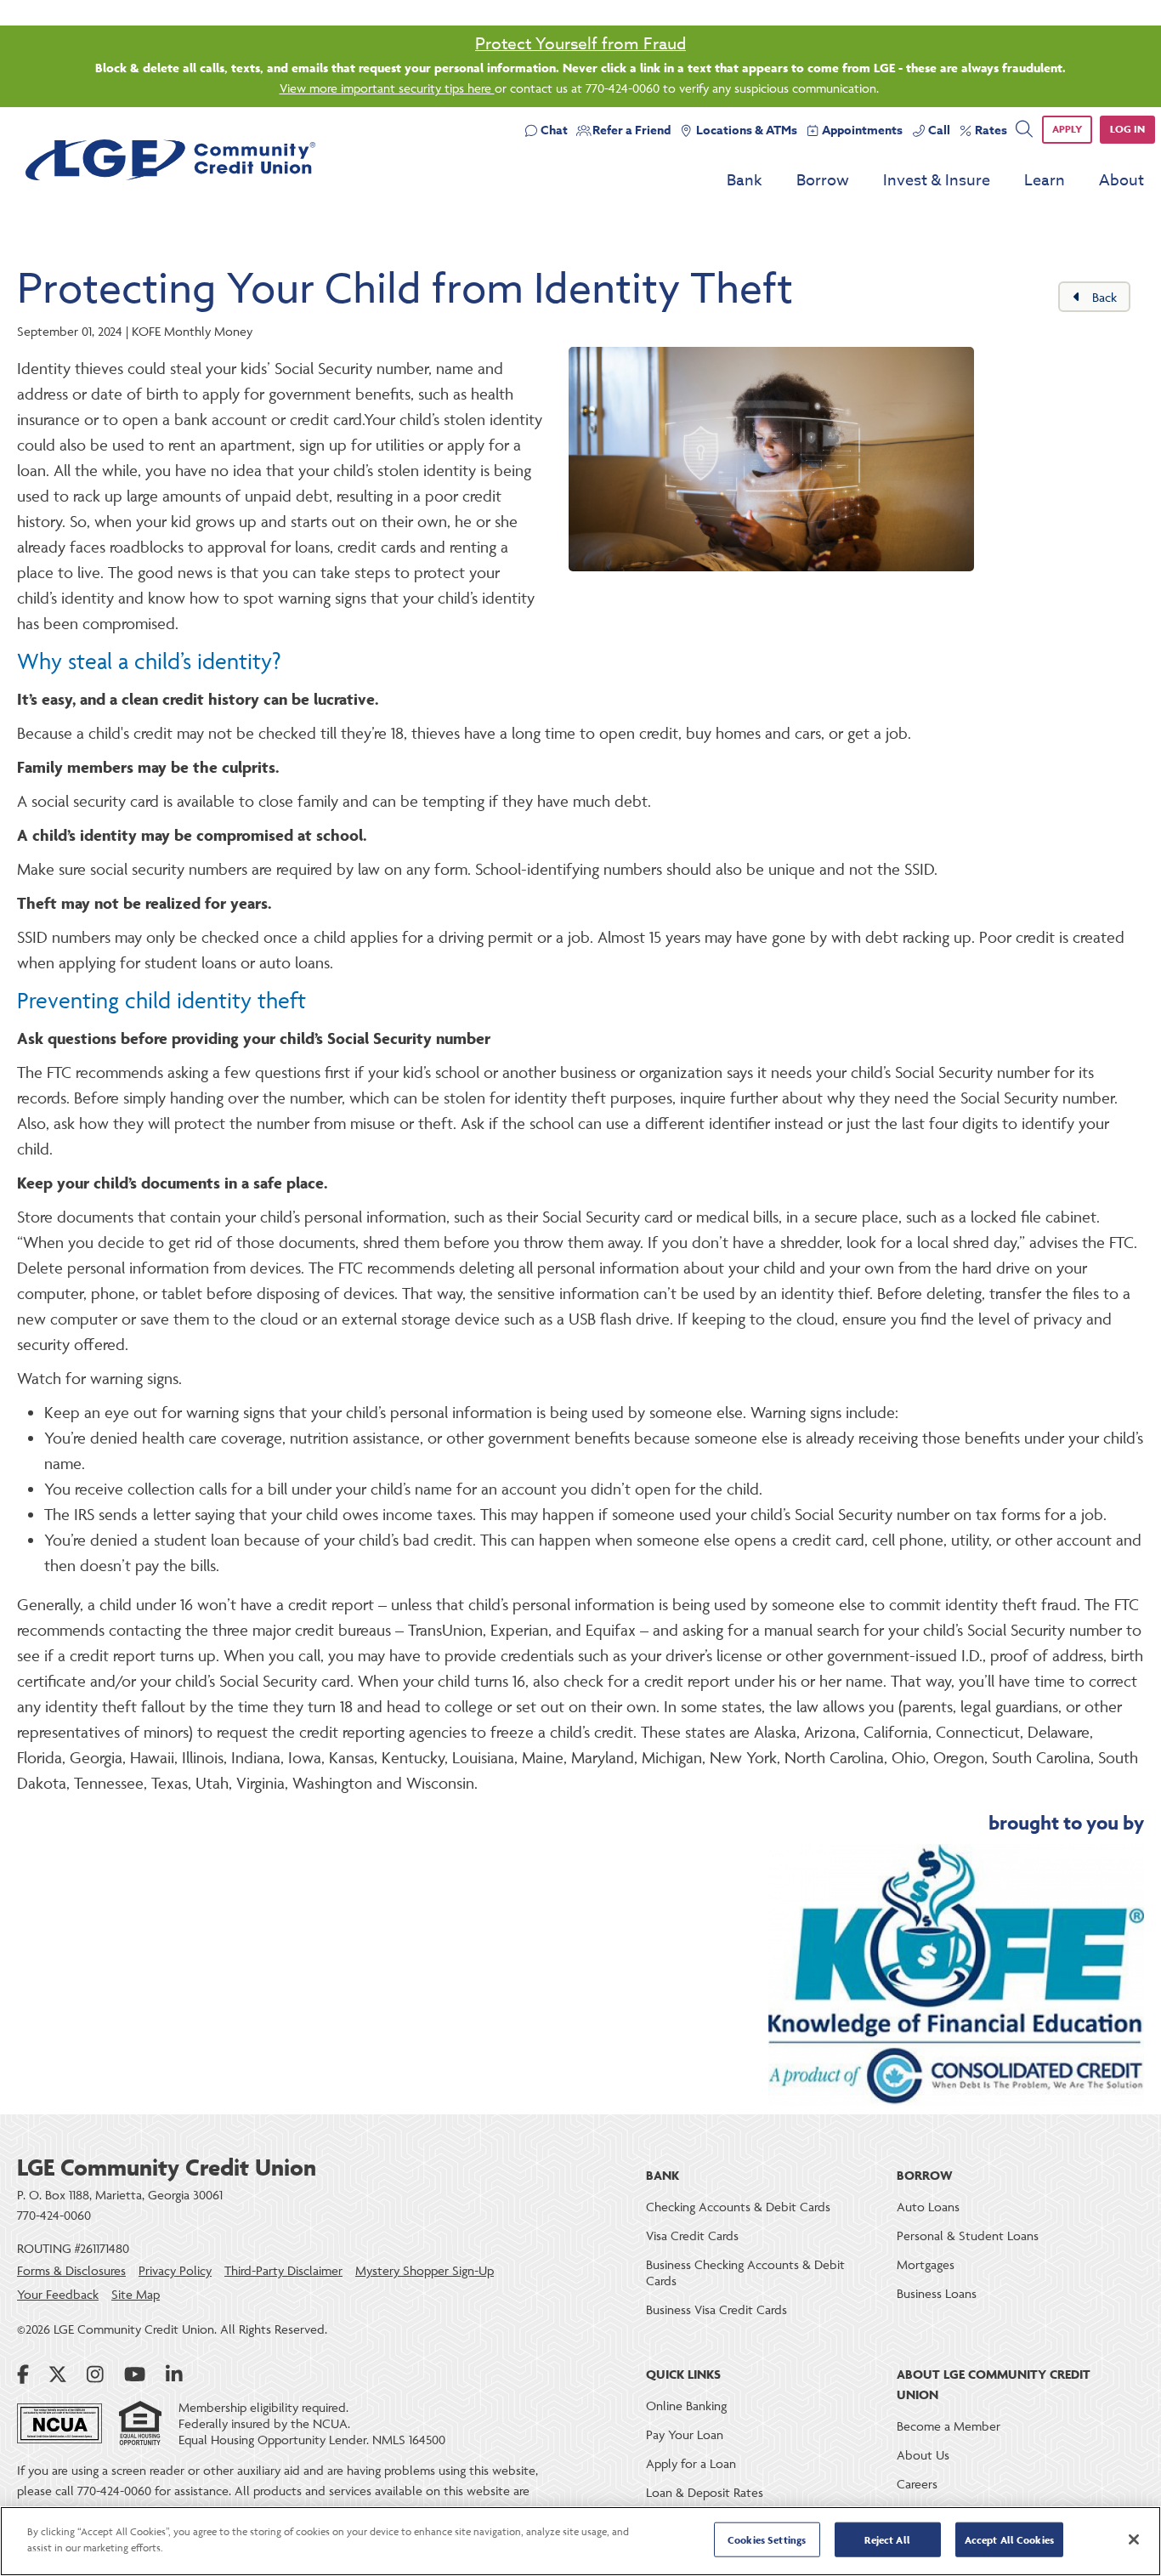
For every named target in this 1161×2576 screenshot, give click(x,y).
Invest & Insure (937, 181)
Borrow (823, 181)
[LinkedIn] (174, 2375)
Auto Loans (928, 2207)
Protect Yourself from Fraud (580, 43)
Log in (1127, 129)
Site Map (136, 2294)
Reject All (887, 2540)
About (1121, 181)
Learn (1045, 181)
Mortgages (926, 2264)
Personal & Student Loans (968, 2236)
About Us (923, 2455)
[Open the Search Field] (1024, 129)
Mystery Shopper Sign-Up (425, 2270)
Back (1103, 297)
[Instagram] (95, 2375)
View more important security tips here (387, 88)
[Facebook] (23, 2375)
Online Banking (686, 2406)
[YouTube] (135, 2375)
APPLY (1067, 129)
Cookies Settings (767, 2540)
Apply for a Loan (691, 2463)
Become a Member (949, 2426)
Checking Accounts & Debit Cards (738, 2207)
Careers (917, 2484)
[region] (580, 2541)
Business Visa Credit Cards (716, 2309)
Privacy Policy (175, 2270)
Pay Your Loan (685, 2434)
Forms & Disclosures (71, 2270)
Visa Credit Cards (692, 2236)
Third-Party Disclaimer (283, 2270)
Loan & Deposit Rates (705, 2492)
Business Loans (937, 2293)
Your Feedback (58, 2294)
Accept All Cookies (1009, 2540)
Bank (745, 181)
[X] (58, 2375)
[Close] (1134, 2539)
